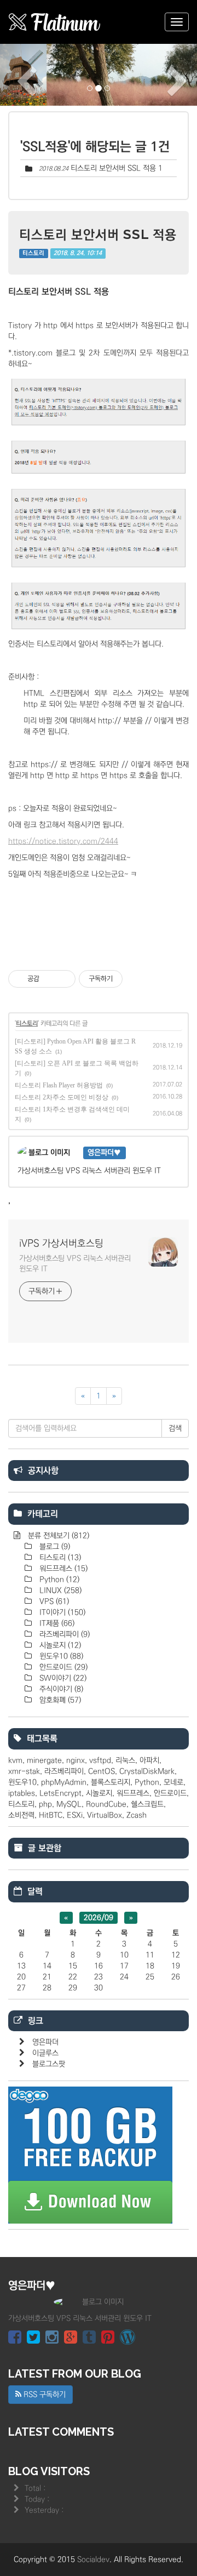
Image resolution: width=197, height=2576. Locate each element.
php (45, 1804)
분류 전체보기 (57, 1536)
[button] (15, 75)
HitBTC (51, 1815)
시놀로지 (59, 1645)
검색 (175, 1428)
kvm (15, 1760)
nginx (76, 1760)
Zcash (137, 1815)
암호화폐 (59, 1700)
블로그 (54, 1547)
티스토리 (33, 253)
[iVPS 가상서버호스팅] (55, 22)
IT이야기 (61, 1612)
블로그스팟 (49, 2064)
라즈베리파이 (63, 1634)
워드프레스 (62, 1569)
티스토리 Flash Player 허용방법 (59, 1085)
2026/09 (99, 1918)
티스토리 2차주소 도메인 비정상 (62, 1097)
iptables (22, 1793)
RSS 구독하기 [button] (44, 2395)
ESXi (75, 1815)
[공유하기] (50, 979)
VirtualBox (105, 1815)
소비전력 (21, 1815)
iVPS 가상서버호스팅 (61, 1244)
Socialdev (93, 2560)
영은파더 (45, 2042)
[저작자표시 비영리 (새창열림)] (132, 979)
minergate (44, 1760)
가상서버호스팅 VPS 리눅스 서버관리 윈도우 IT (75, 1264)
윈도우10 (60, 1656)
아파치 (149, 1760)
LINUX (59, 1591)
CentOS (102, 1771)
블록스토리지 (111, 1782)
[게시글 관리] (63, 979)
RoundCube (106, 1804)
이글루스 (45, 2053)
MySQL (69, 1804)
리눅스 (125, 1760)
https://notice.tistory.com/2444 (63, 841)
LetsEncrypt (60, 1793)
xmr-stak (24, 1771)
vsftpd (100, 1760)
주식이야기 (60, 1689)
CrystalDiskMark (147, 1771)
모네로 (173, 1782)
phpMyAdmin (64, 1782)
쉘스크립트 (147, 1804)
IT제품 (56, 1623)
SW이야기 (62, 1678)
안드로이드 (62, 1667)
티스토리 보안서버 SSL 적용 (113, 168)
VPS (53, 1602)
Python (58, 1580)
